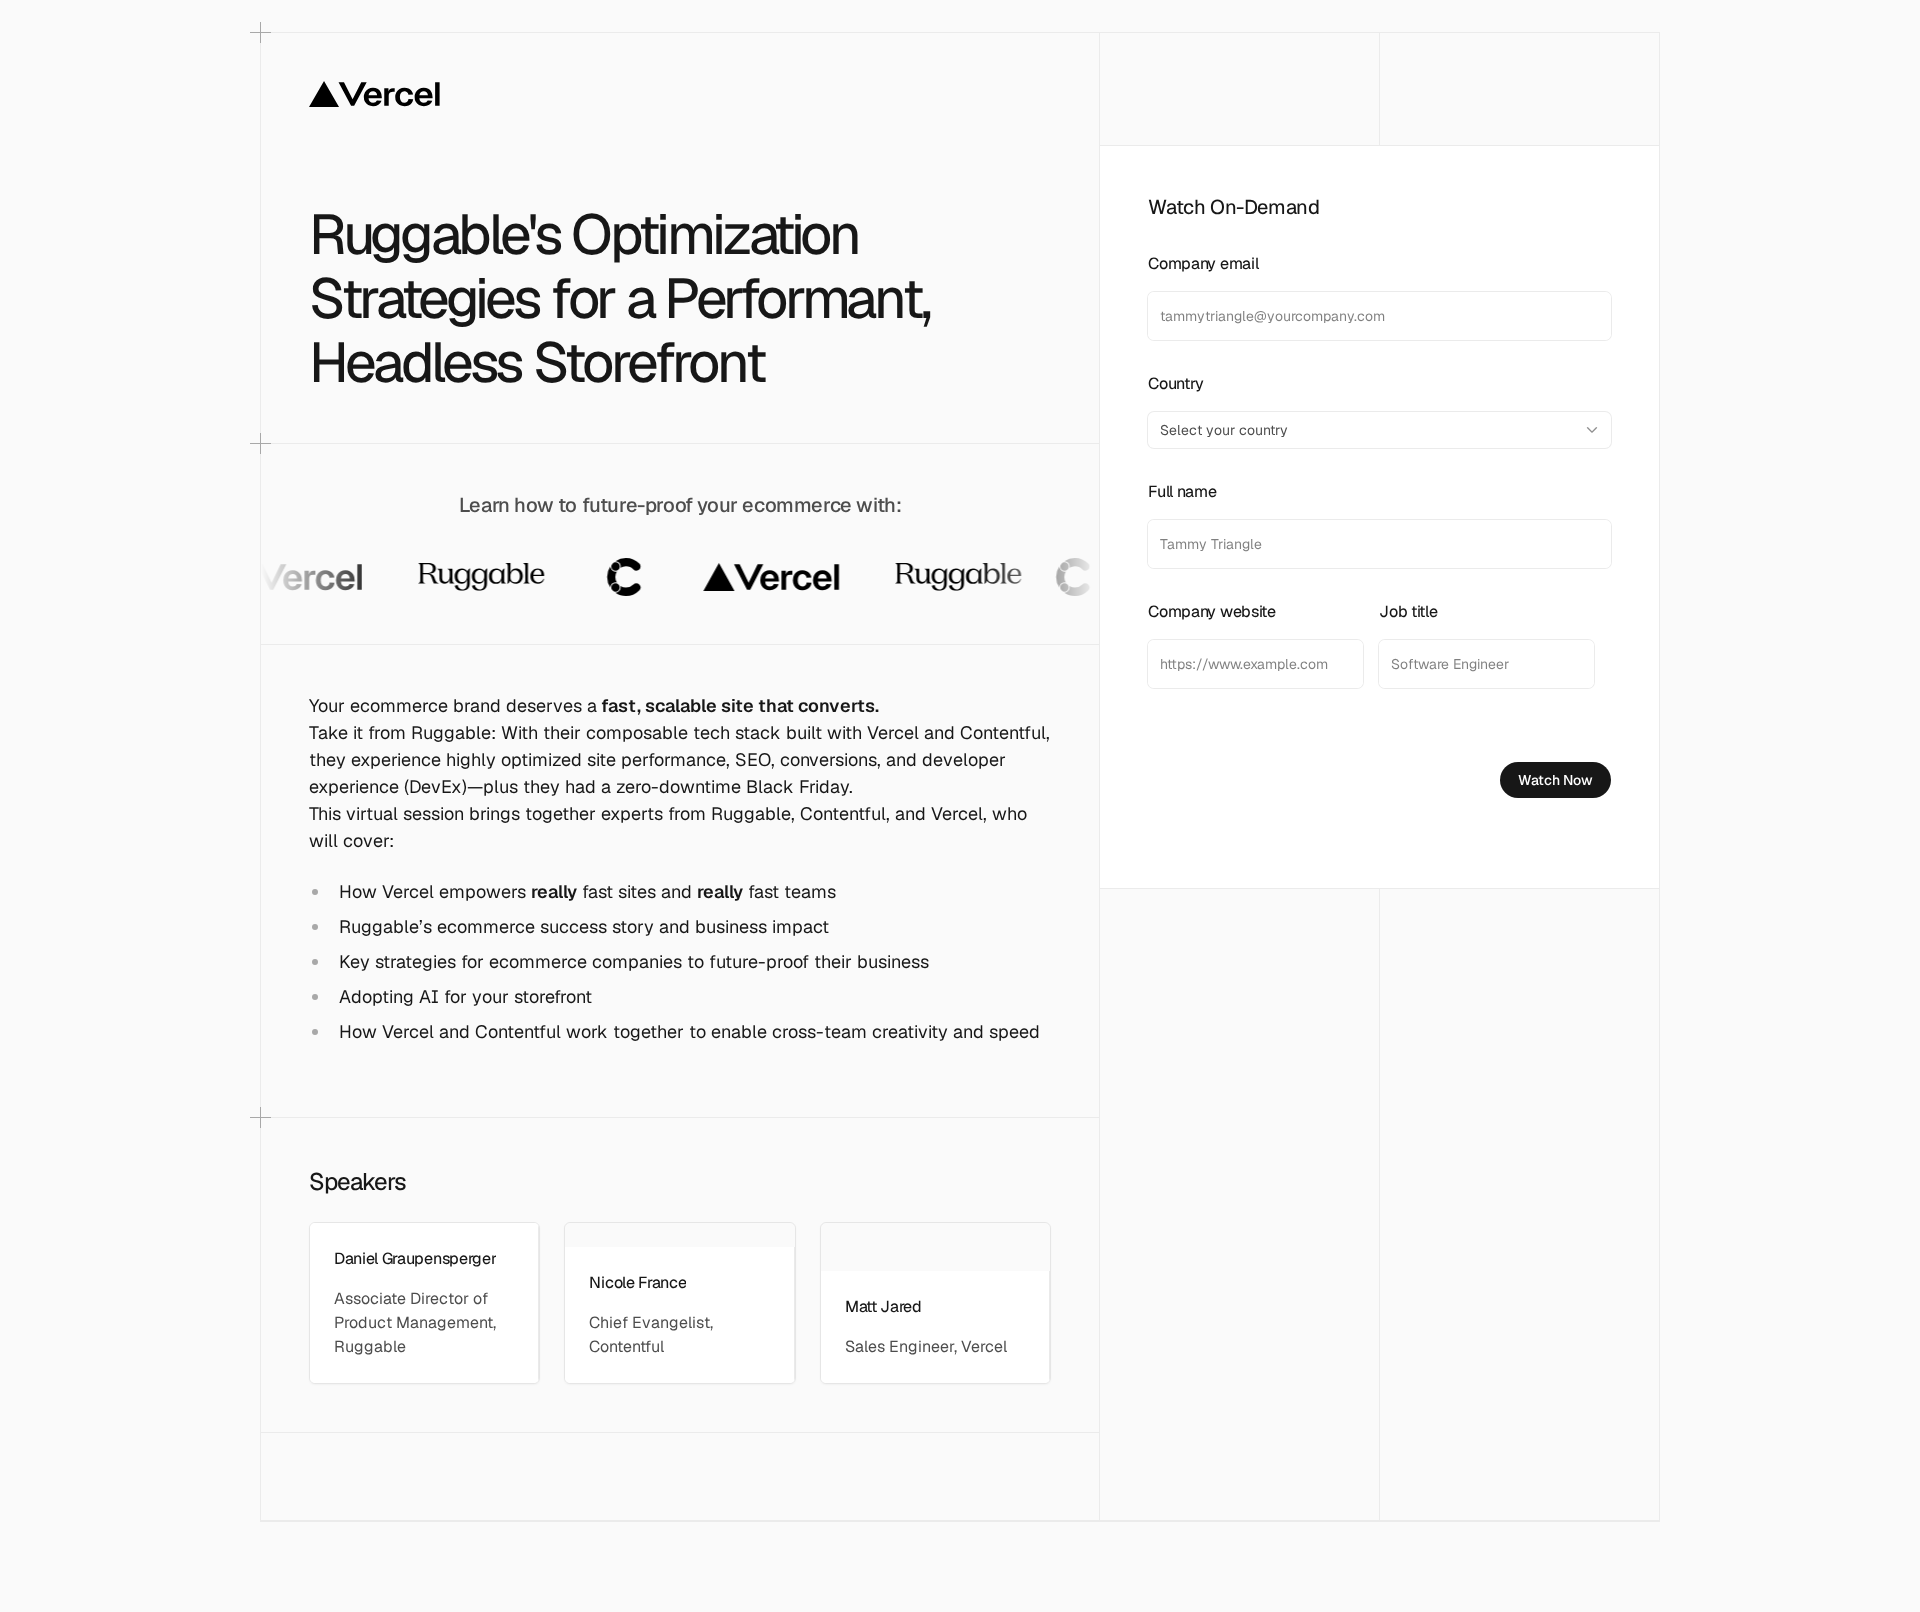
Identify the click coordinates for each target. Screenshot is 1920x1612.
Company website (1211, 611)
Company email (1203, 263)
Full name (1182, 491)
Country (1176, 383)
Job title (1408, 611)
